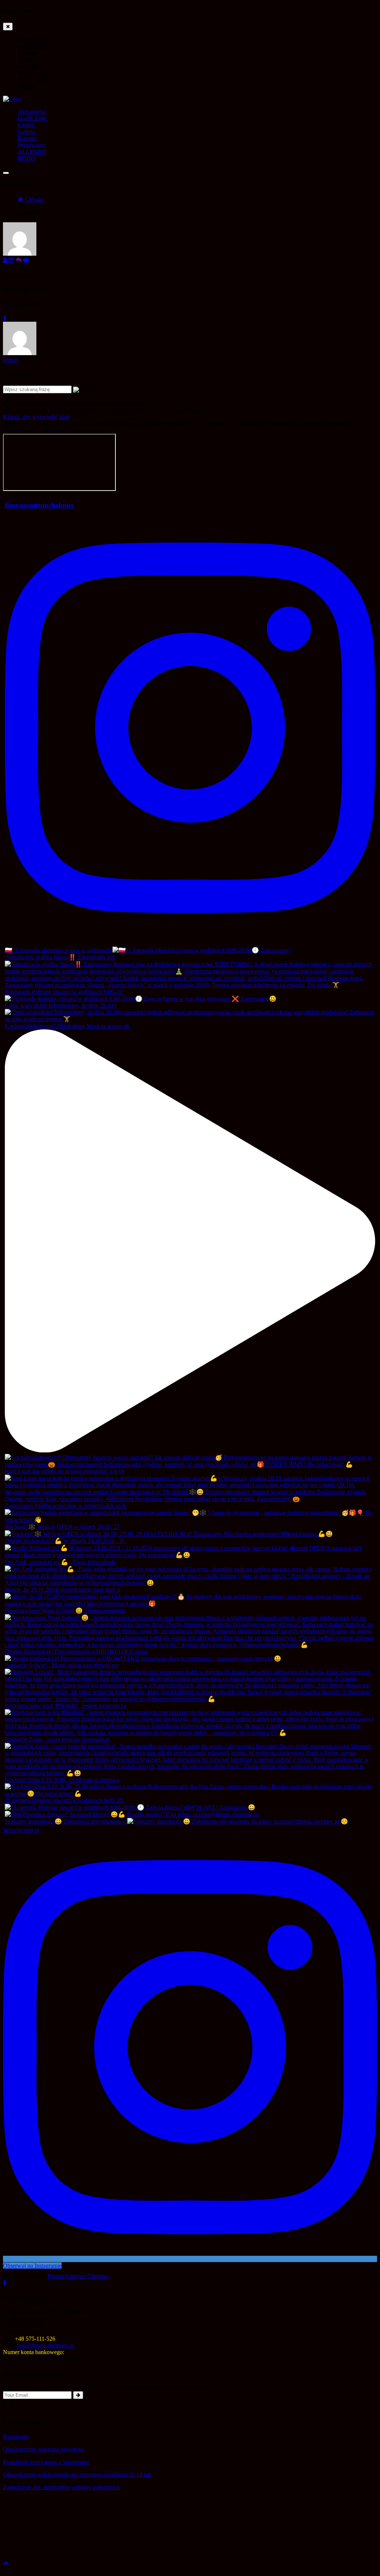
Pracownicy (33, 73)
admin (10, 360)
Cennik (27, 53)
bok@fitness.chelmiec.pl (45, 2345)
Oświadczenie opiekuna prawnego (43, 2449)
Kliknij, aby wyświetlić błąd (36, 417)
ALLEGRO (33, 80)
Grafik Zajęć (34, 46)
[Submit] (78, 2395)
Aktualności (33, 40)
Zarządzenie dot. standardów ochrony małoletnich (61, 2487)
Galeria (27, 60)
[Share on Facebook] (5, 318)
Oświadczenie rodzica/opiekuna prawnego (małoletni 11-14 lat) (77, 2475)
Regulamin (16, 2437)
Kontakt (28, 66)
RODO (27, 86)
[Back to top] (6, 2563)
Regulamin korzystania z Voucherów (46, 2462)
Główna (34, 199)
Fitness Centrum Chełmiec (78, 2276)
